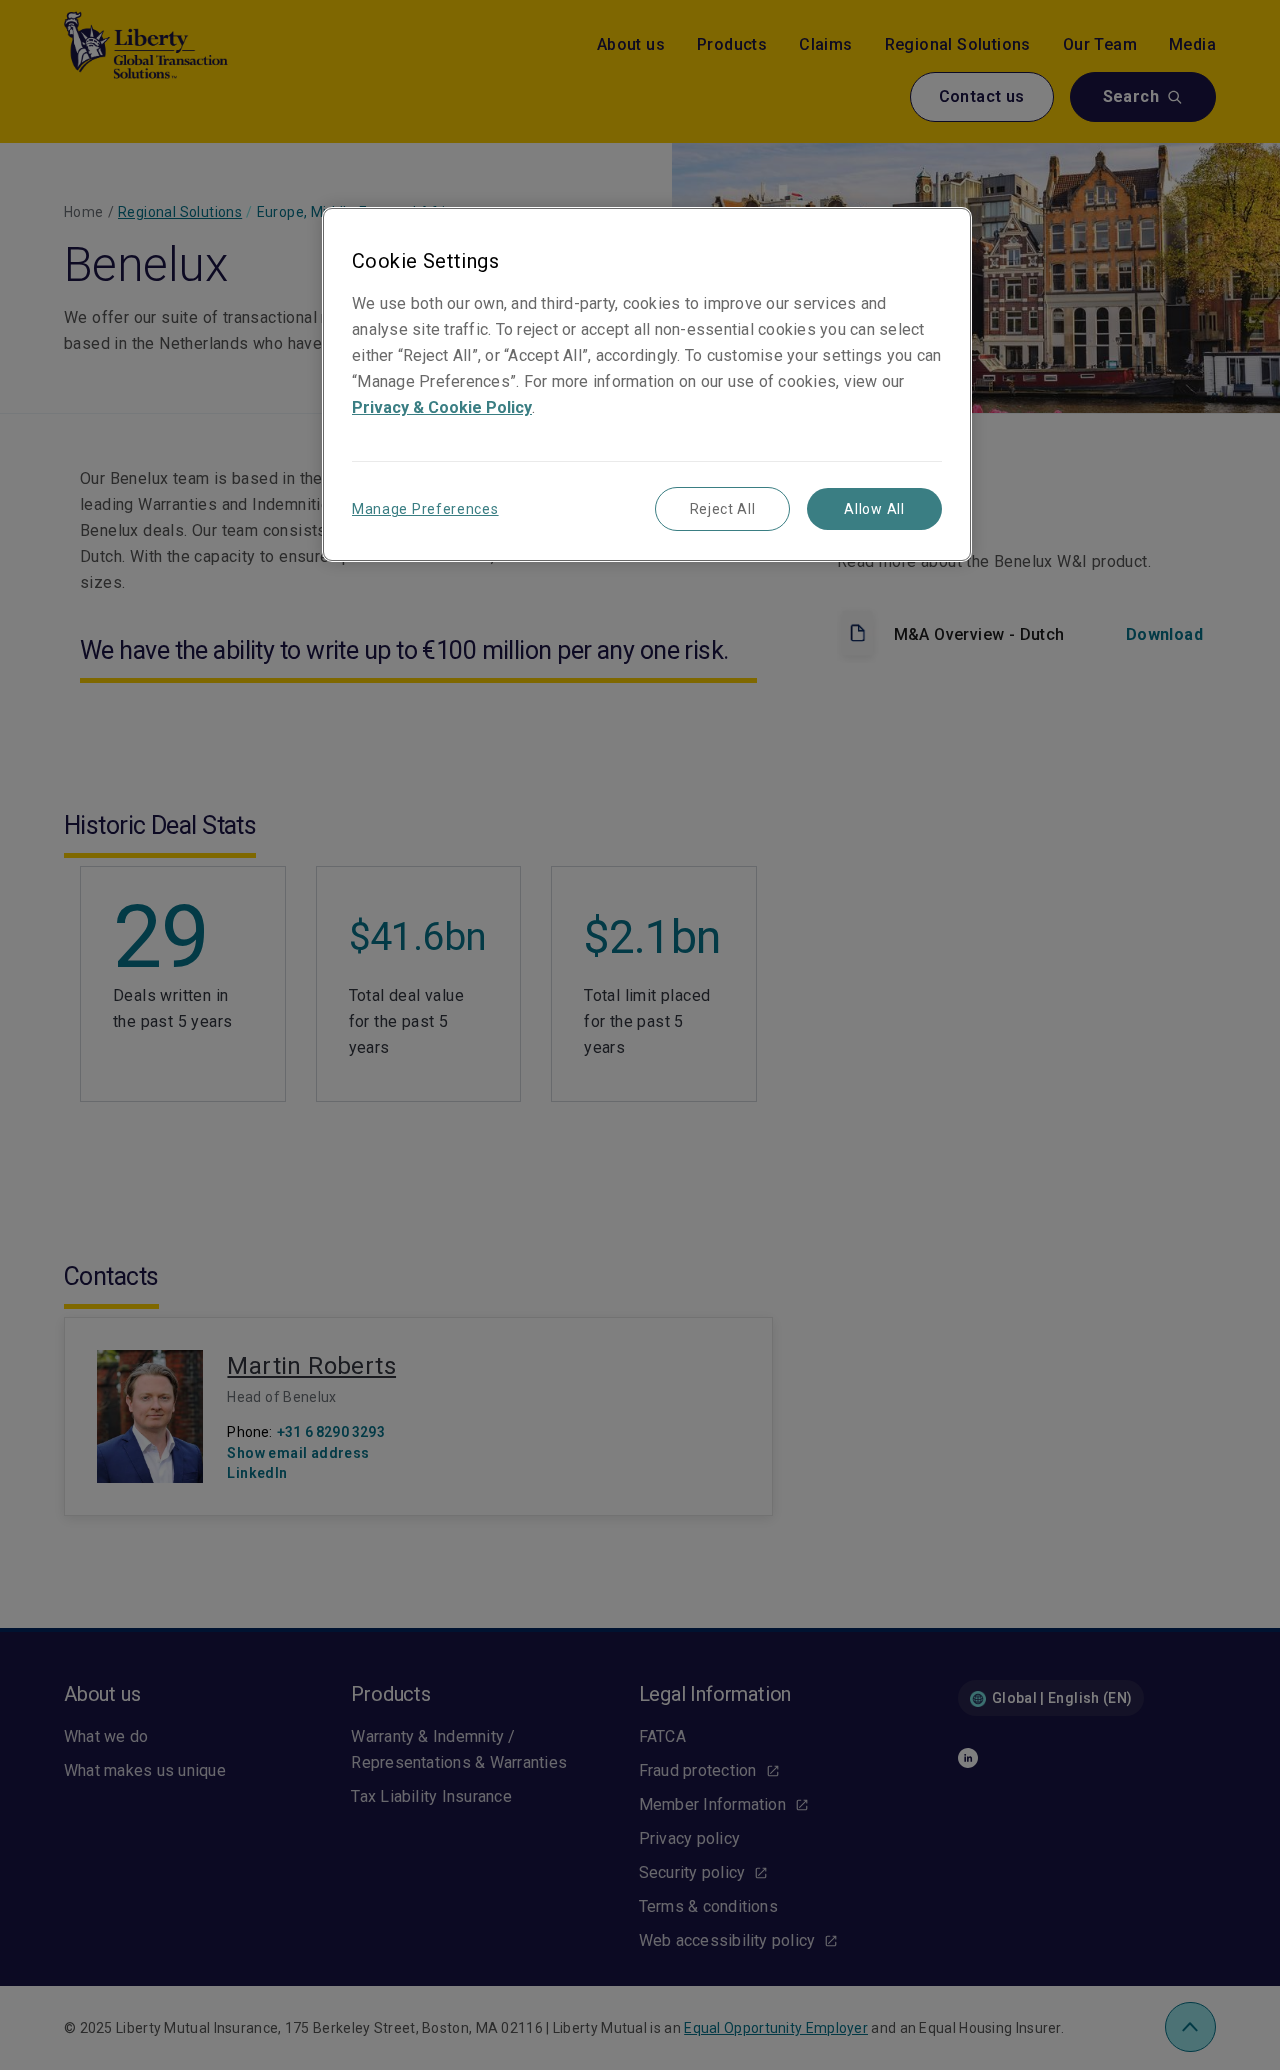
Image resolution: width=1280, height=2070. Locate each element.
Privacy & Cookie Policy (442, 407)
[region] (647, 384)
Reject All (723, 509)
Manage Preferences (425, 509)
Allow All (874, 509)
